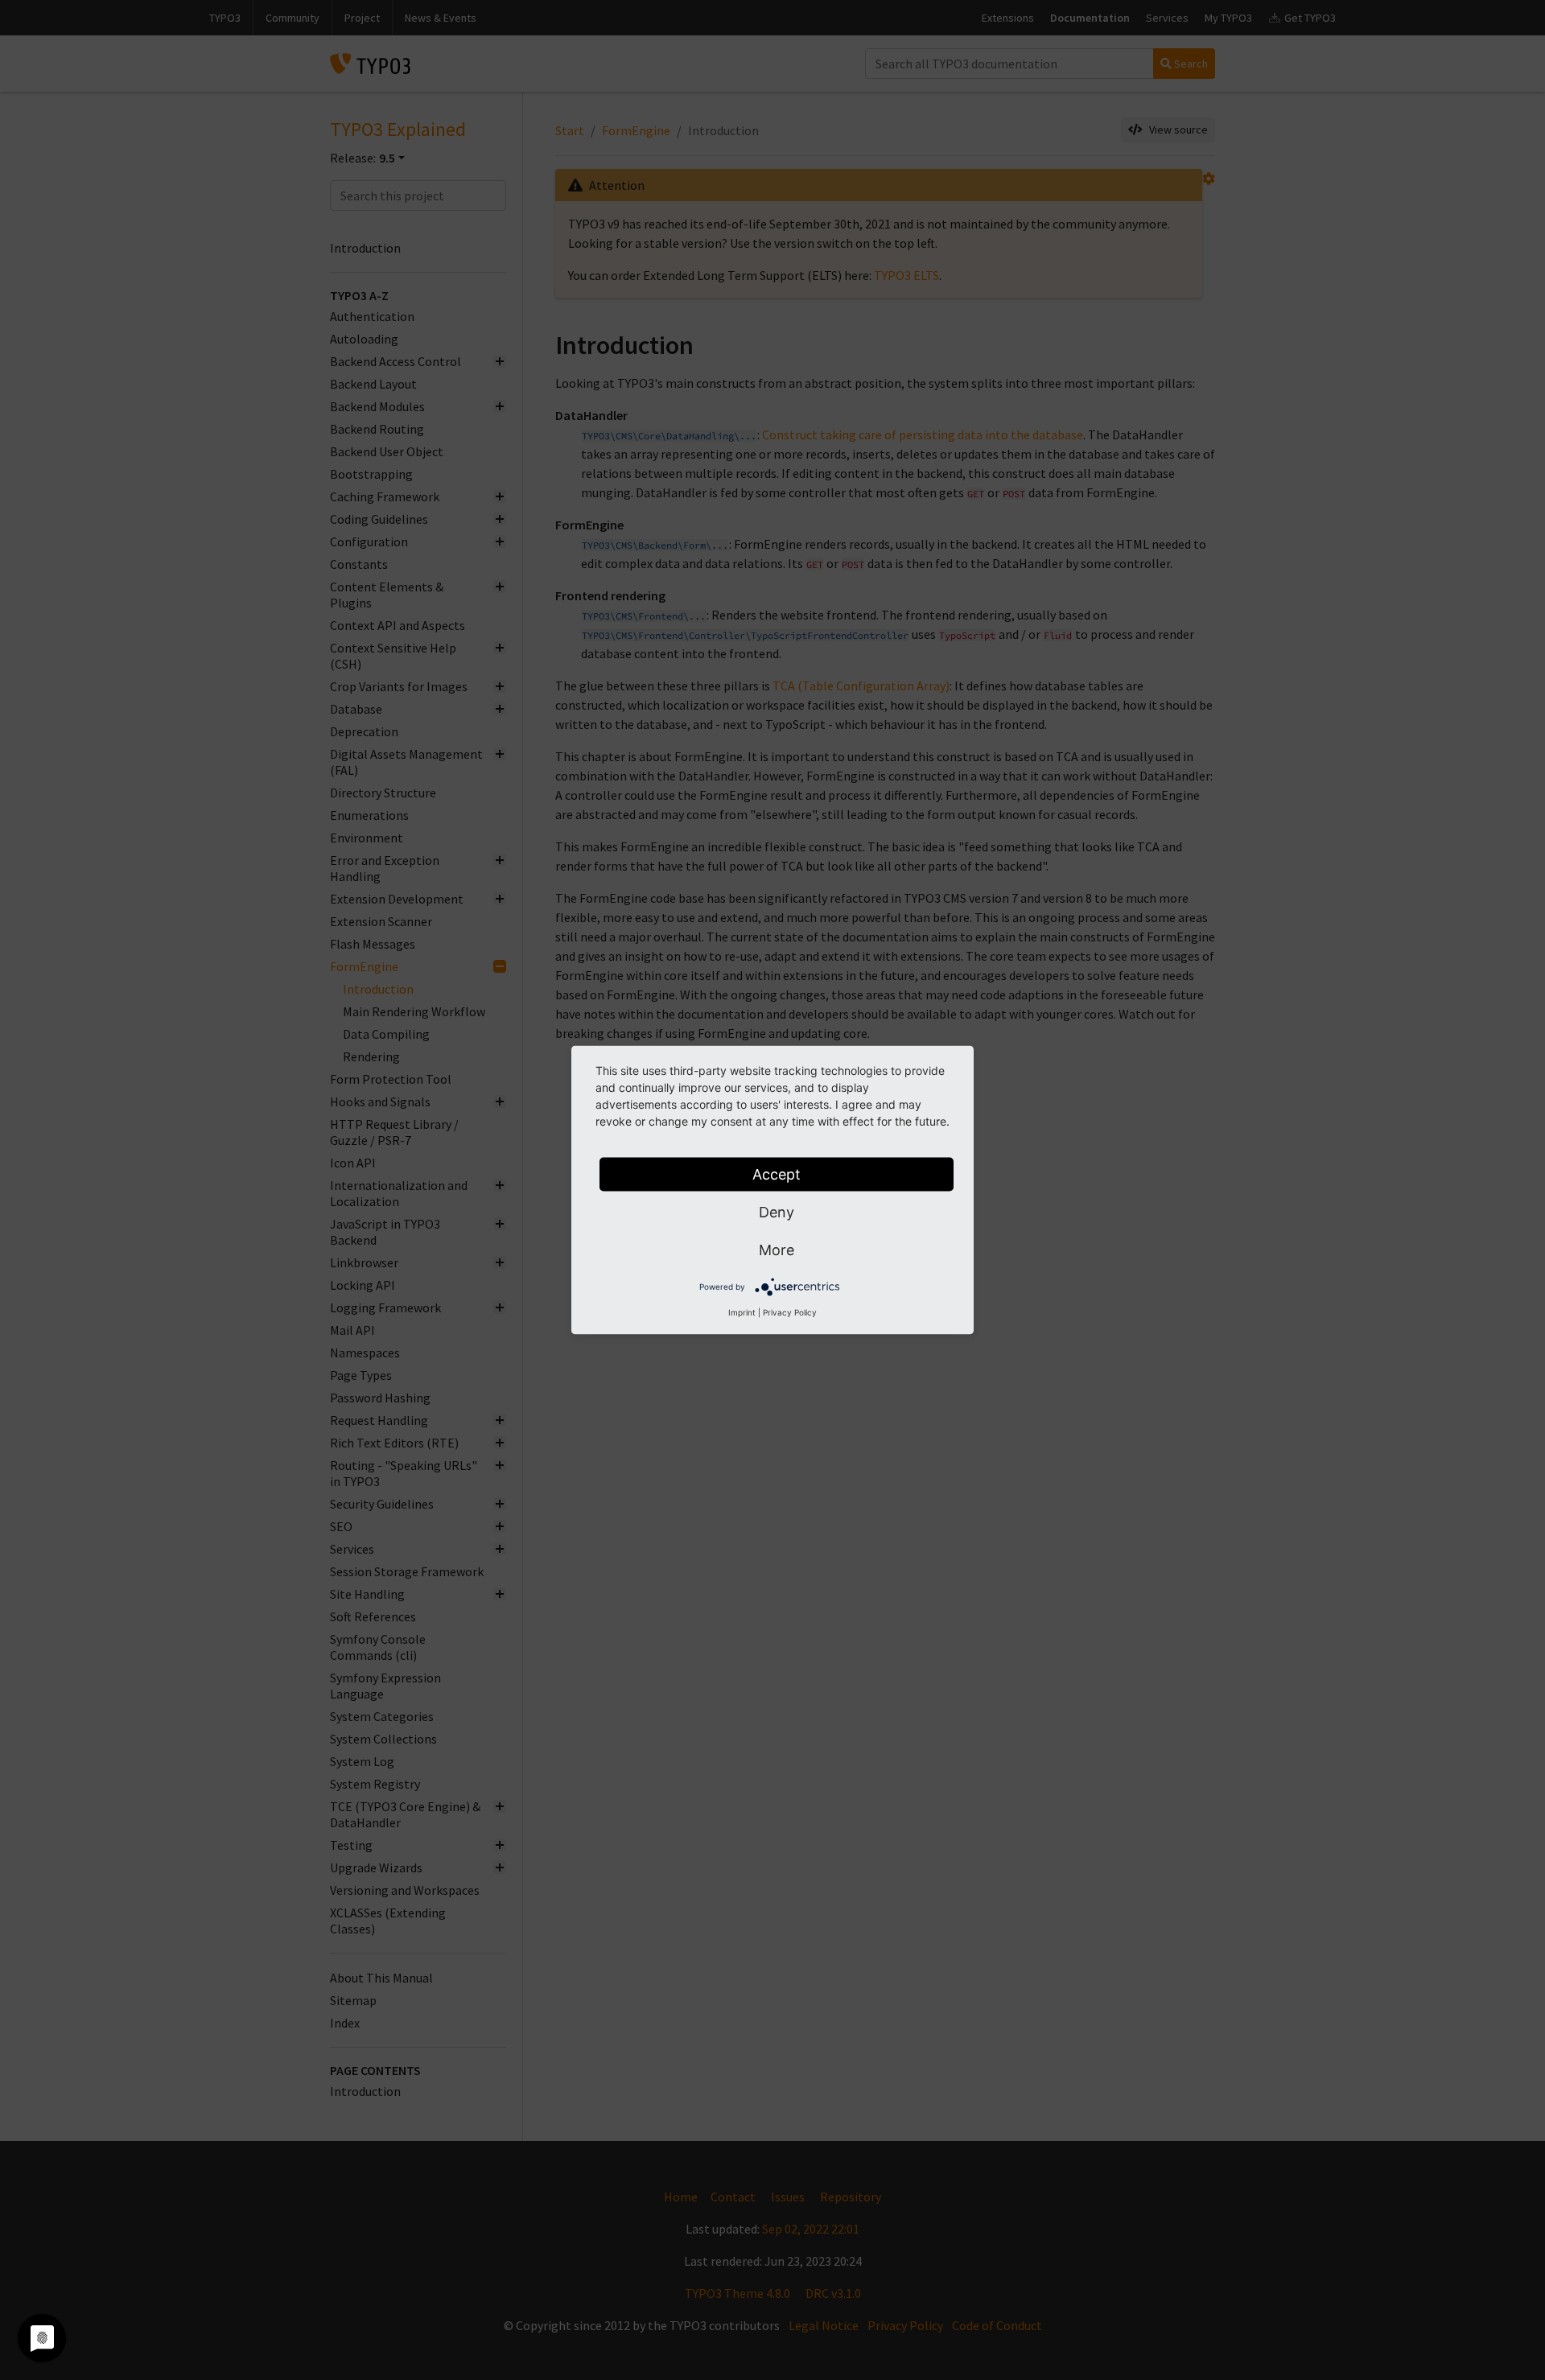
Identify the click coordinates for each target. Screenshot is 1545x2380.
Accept (777, 1174)
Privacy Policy (790, 1312)
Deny (777, 1212)
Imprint (742, 1312)
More (777, 1250)
